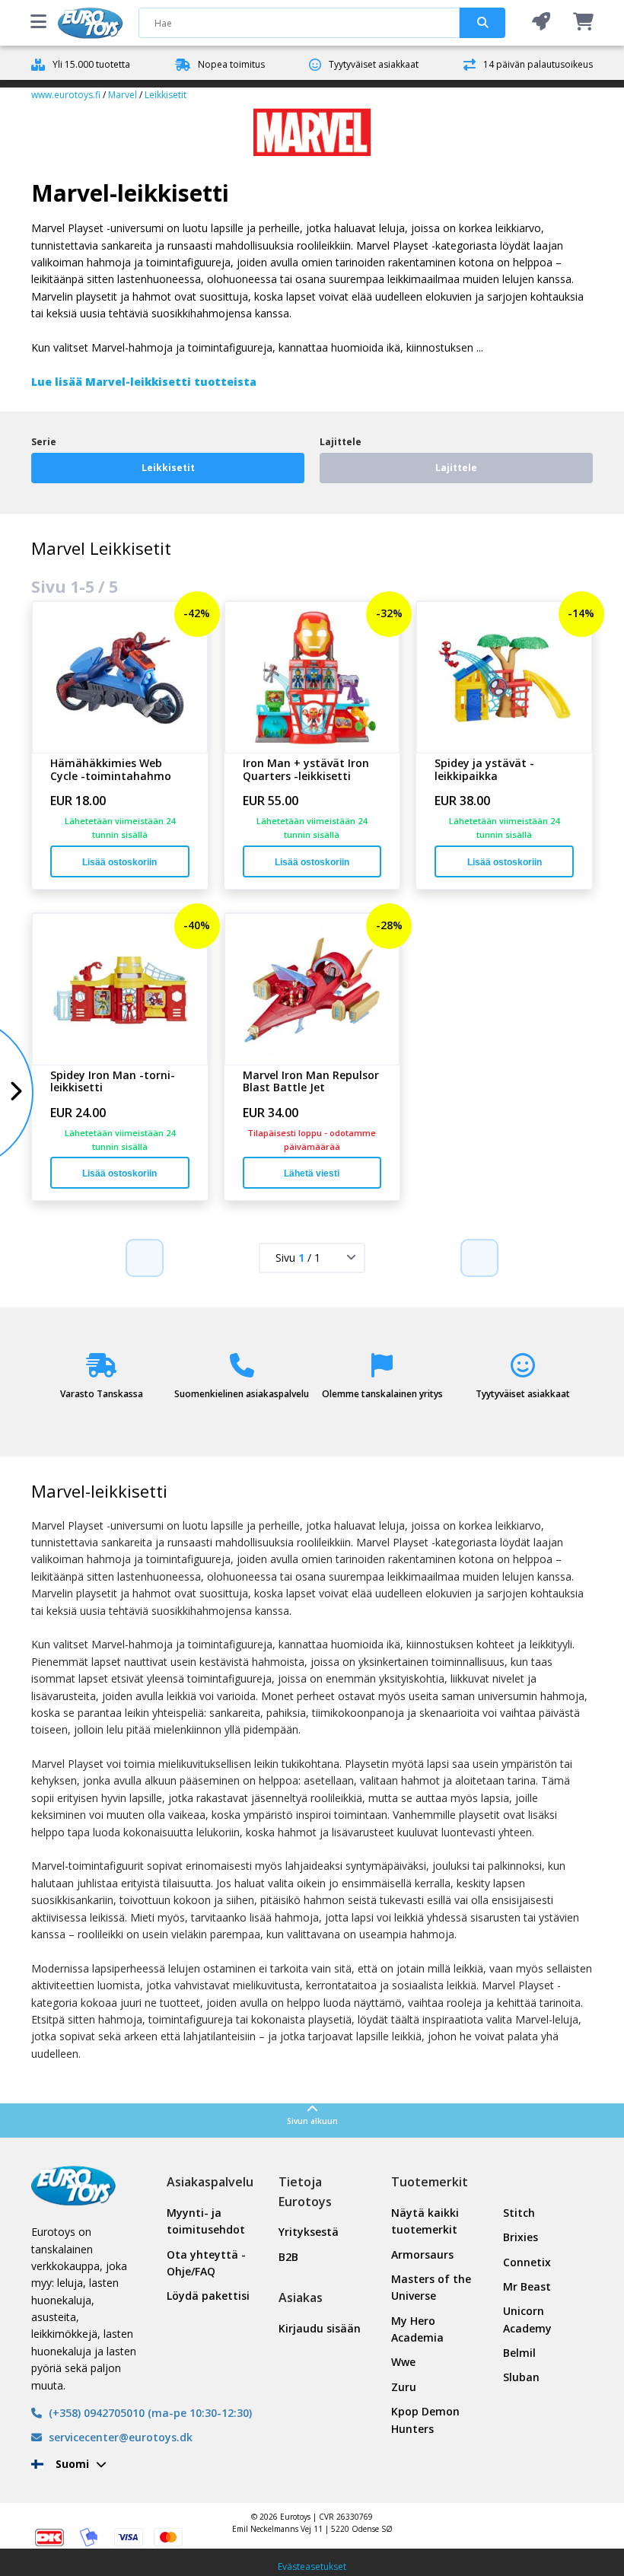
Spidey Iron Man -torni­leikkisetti (113, 1082)
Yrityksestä (309, 2232)
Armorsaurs (422, 2254)
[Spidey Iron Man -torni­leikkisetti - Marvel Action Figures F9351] (120, 989)
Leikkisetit (166, 95)
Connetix (527, 2262)
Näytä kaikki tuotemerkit (425, 2221)
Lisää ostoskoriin (119, 862)
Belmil (519, 2353)
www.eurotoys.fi (66, 95)
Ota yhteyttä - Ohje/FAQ (206, 2263)
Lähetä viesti (312, 1173)
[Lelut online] (91, 23)
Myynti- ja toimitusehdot (206, 2221)
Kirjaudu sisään (320, 2328)
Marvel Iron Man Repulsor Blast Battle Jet (311, 1082)
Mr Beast (527, 2286)
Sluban (521, 2377)
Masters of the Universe (431, 2287)
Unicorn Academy (527, 2319)
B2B (288, 2257)
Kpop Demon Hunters (425, 2420)
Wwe (403, 2362)
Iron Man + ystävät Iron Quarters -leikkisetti (306, 770)
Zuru (404, 2387)
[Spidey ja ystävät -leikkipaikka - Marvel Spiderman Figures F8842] (504, 677)
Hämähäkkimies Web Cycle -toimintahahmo (111, 770)
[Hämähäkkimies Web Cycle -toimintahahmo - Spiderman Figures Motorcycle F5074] (120, 677)
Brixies (521, 2237)
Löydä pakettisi (208, 2296)
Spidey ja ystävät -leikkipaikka (484, 770)
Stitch (519, 2213)
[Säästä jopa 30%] (541, 22)
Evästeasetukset (312, 2566)
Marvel (123, 95)
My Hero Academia (417, 2329)
